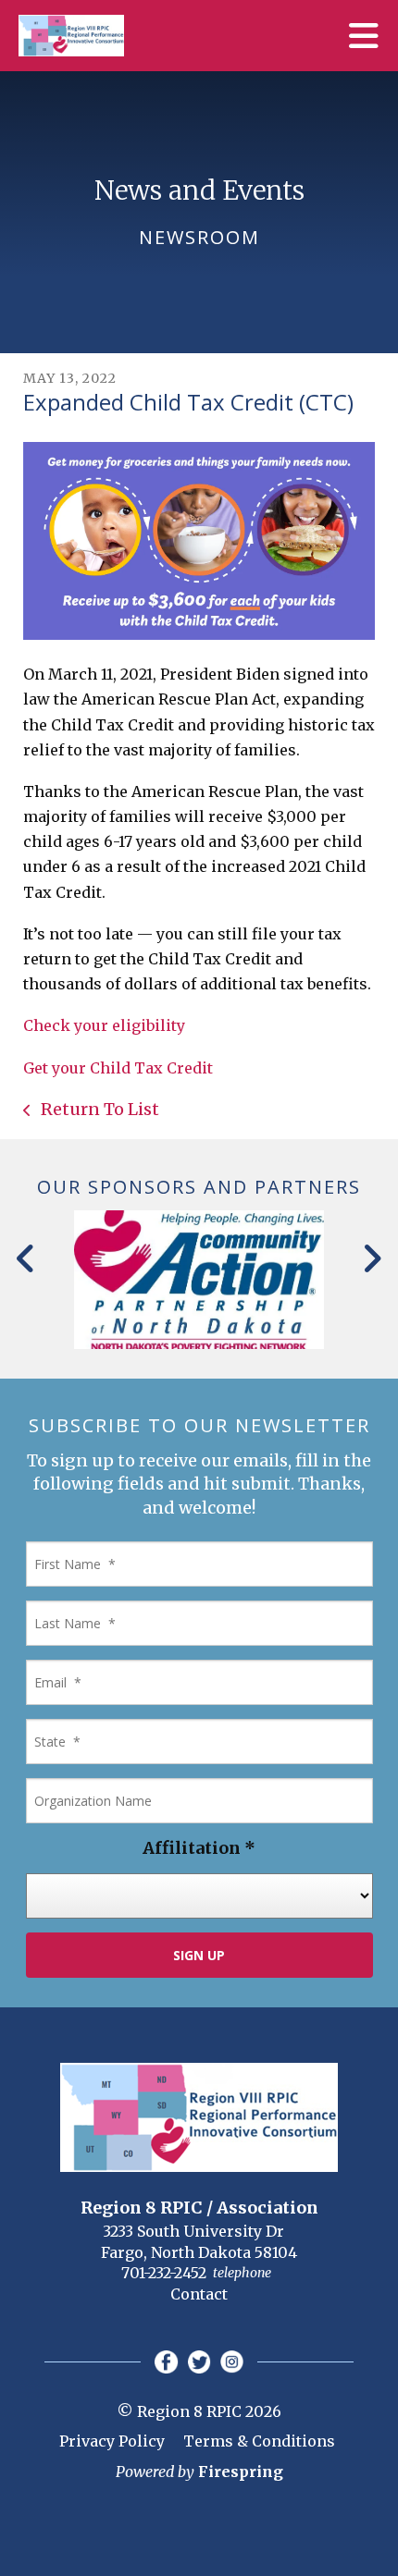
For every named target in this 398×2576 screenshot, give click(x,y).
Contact (199, 2294)
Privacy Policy (112, 2441)
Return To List (98, 1109)
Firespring (241, 2472)
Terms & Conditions (259, 2441)
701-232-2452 (164, 2273)
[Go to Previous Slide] (26, 1258)
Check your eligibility (104, 1025)
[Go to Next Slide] (372, 1258)
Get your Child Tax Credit (118, 1068)
